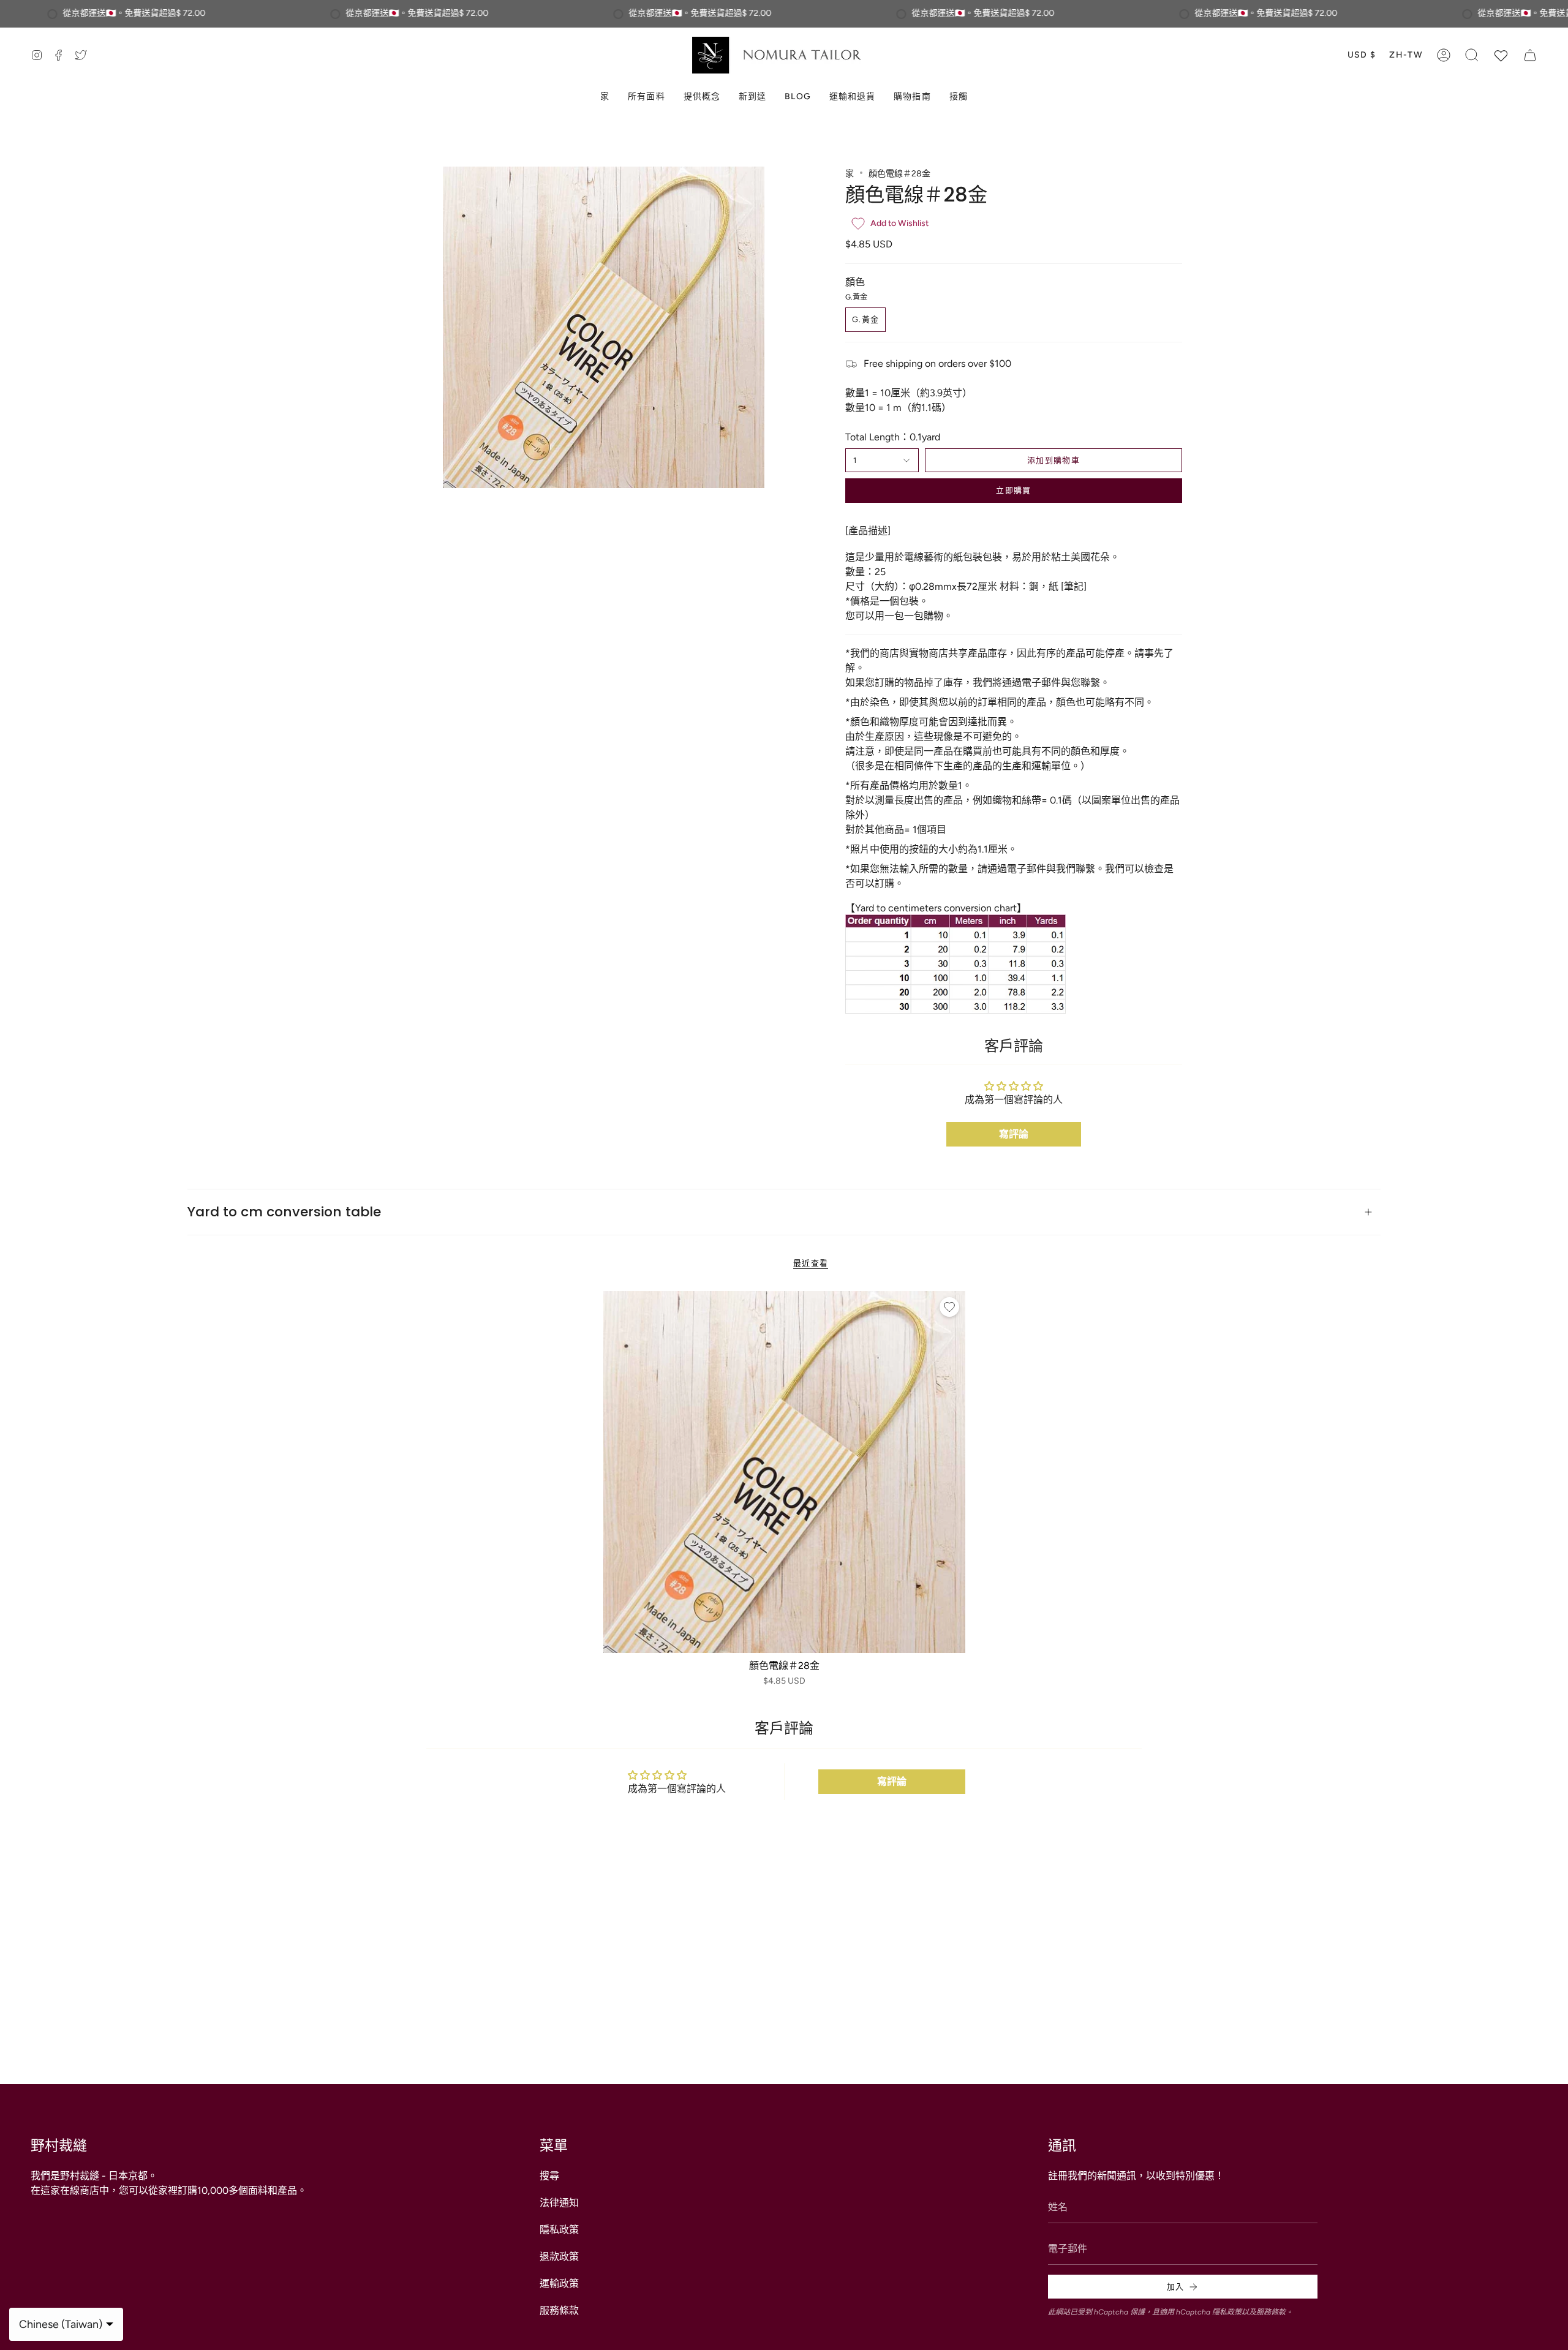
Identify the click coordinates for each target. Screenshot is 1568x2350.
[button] (1472, 55)
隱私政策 (559, 2230)
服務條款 (559, 2310)
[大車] (1530, 55)
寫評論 (1014, 1134)
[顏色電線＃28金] (784, 1472)
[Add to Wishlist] (949, 1307)
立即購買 (1013, 490)
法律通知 (559, 2203)
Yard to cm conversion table (284, 1212)
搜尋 (549, 2176)
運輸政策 (559, 2284)
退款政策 (559, 2257)
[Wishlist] (1501, 55)
